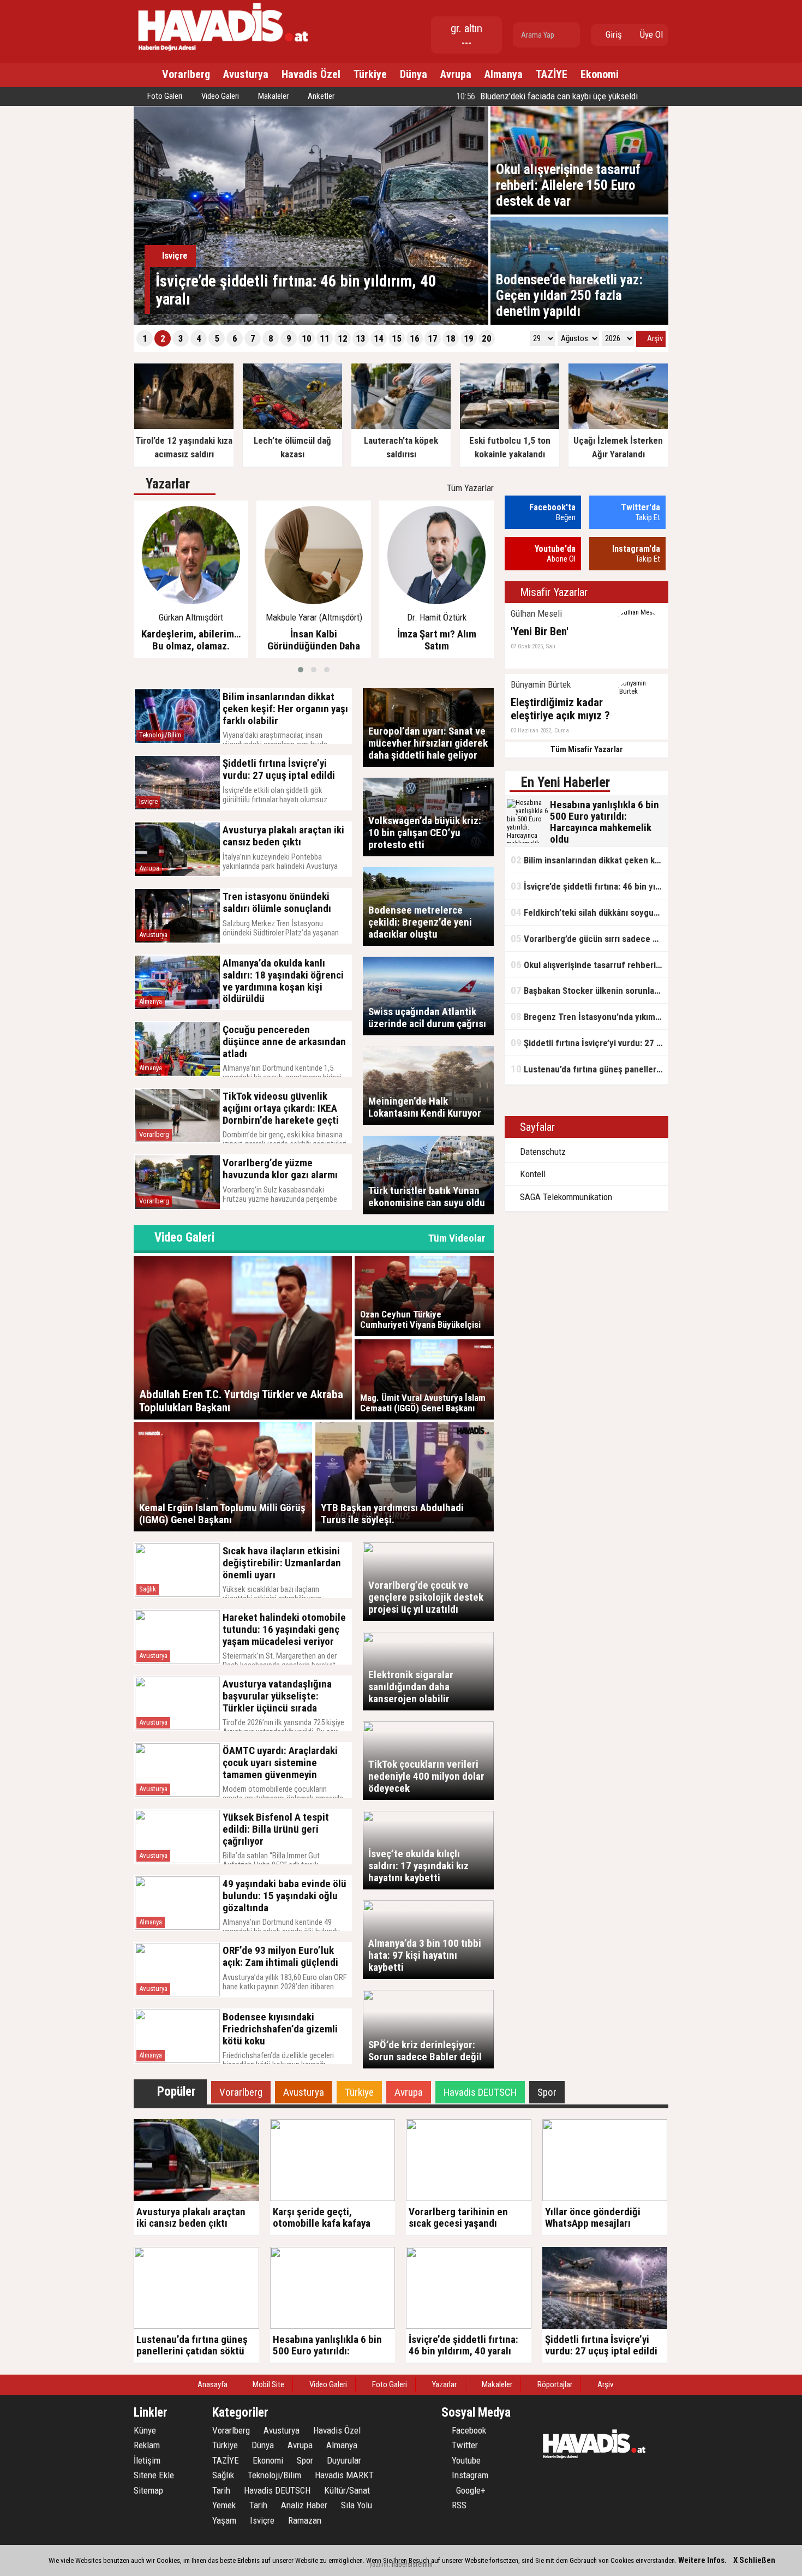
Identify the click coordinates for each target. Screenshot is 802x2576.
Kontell (532, 1174)
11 (325, 338)
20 (487, 338)
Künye (145, 2430)
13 (361, 338)
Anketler (320, 96)
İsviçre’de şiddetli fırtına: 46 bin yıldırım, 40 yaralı (589, 886)
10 (307, 338)
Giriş (613, 34)
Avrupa (456, 74)
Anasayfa (212, 2384)
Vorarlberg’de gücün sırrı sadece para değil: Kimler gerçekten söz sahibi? (589, 938)
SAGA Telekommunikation (565, 1197)
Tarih (221, 2490)
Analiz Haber (304, 2505)
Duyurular (344, 2460)
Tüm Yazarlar (470, 488)
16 (415, 338)
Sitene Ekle (154, 2475)
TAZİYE (552, 74)
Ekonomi (600, 74)
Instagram (469, 2475)
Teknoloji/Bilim (160, 735)
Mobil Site (268, 2384)
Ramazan (305, 2520)
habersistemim (412, 2564)
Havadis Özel (311, 74)
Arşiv (654, 338)
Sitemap (148, 2490)
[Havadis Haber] (224, 52)
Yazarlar (444, 2384)
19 (469, 338)
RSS (458, 2505)
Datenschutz (542, 1152)
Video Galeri (219, 96)
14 (379, 338)
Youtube (465, 2460)
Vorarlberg (186, 74)
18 (451, 338)
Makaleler (273, 96)
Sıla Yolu (357, 2505)
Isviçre (148, 801)
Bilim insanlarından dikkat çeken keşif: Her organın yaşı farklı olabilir (589, 860)
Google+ (468, 2490)
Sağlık (148, 1589)
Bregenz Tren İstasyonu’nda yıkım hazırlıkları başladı (589, 1016)
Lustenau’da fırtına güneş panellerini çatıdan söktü (589, 1069)
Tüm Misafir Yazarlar (587, 749)
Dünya (414, 74)
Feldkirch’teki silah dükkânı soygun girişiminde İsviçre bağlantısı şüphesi (589, 912)
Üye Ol (650, 34)
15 (397, 338)
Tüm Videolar (457, 1238)
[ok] (571, 35)
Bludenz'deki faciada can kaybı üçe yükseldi (546, 96)
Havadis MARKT (344, 2475)
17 (433, 338)
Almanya (504, 74)
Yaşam (224, 2520)
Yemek (224, 2505)
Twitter (464, 2445)
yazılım (379, 2564)
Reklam (147, 2445)
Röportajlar (554, 2384)
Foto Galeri (164, 96)
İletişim (147, 2460)
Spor (305, 2460)
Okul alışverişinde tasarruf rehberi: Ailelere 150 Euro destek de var (589, 965)
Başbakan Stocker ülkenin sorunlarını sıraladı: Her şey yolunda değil (589, 990)
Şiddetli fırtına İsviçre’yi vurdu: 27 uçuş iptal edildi (589, 1043)
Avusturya (246, 74)
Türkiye (370, 74)
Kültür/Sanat (347, 2490)
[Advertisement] (723, 281)
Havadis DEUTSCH (277, 2490)
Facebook (468, 2430)
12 (343, 338)
